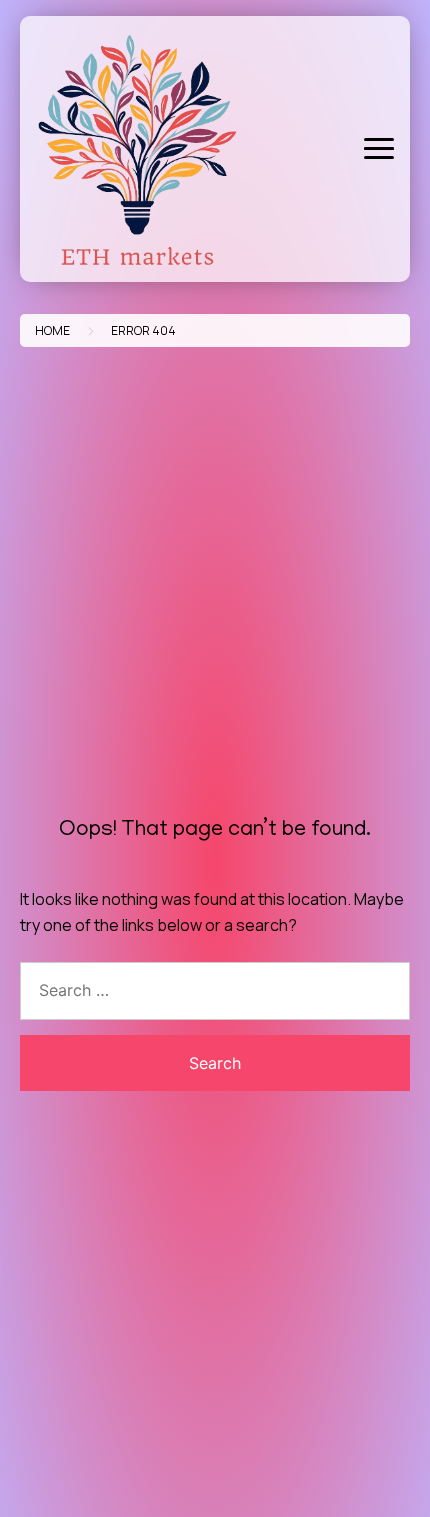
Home (52, 330)
